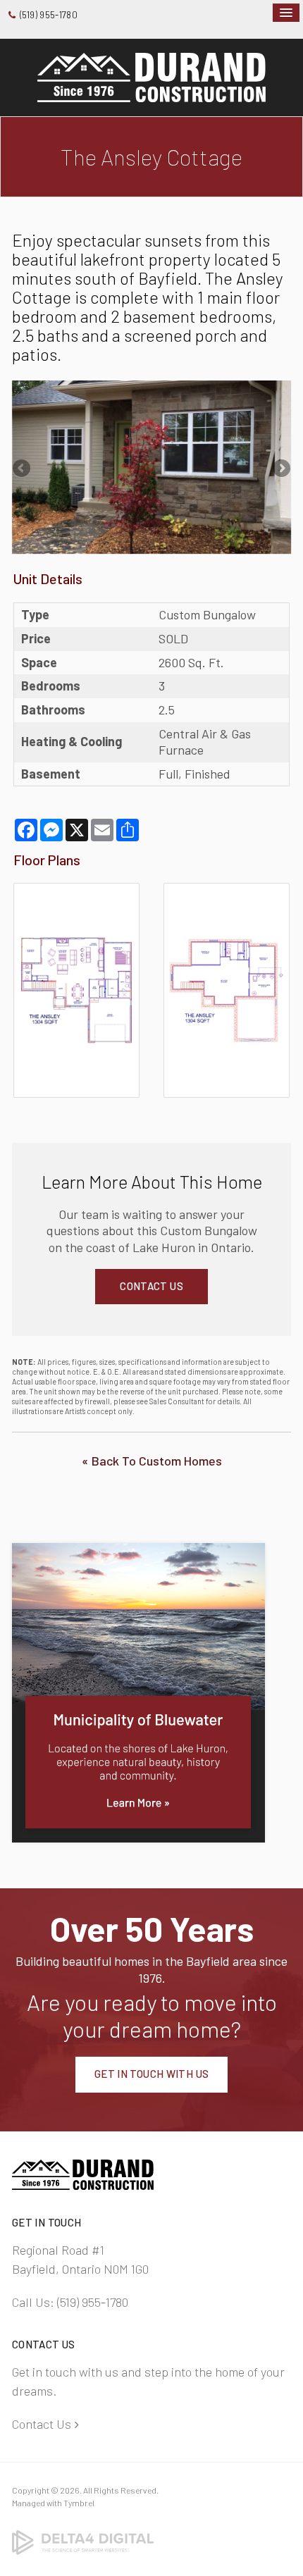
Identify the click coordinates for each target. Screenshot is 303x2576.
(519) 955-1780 (49, 15)
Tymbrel (79, 2503)
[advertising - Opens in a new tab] (138, 1691)
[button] (76, 989)
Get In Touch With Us (152, 2074)
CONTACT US (151, 1286)
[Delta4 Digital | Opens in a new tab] (83, 2541)
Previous (23, 469)
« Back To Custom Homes (152, 1461)
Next (280, 469)
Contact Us (42, 2424)
